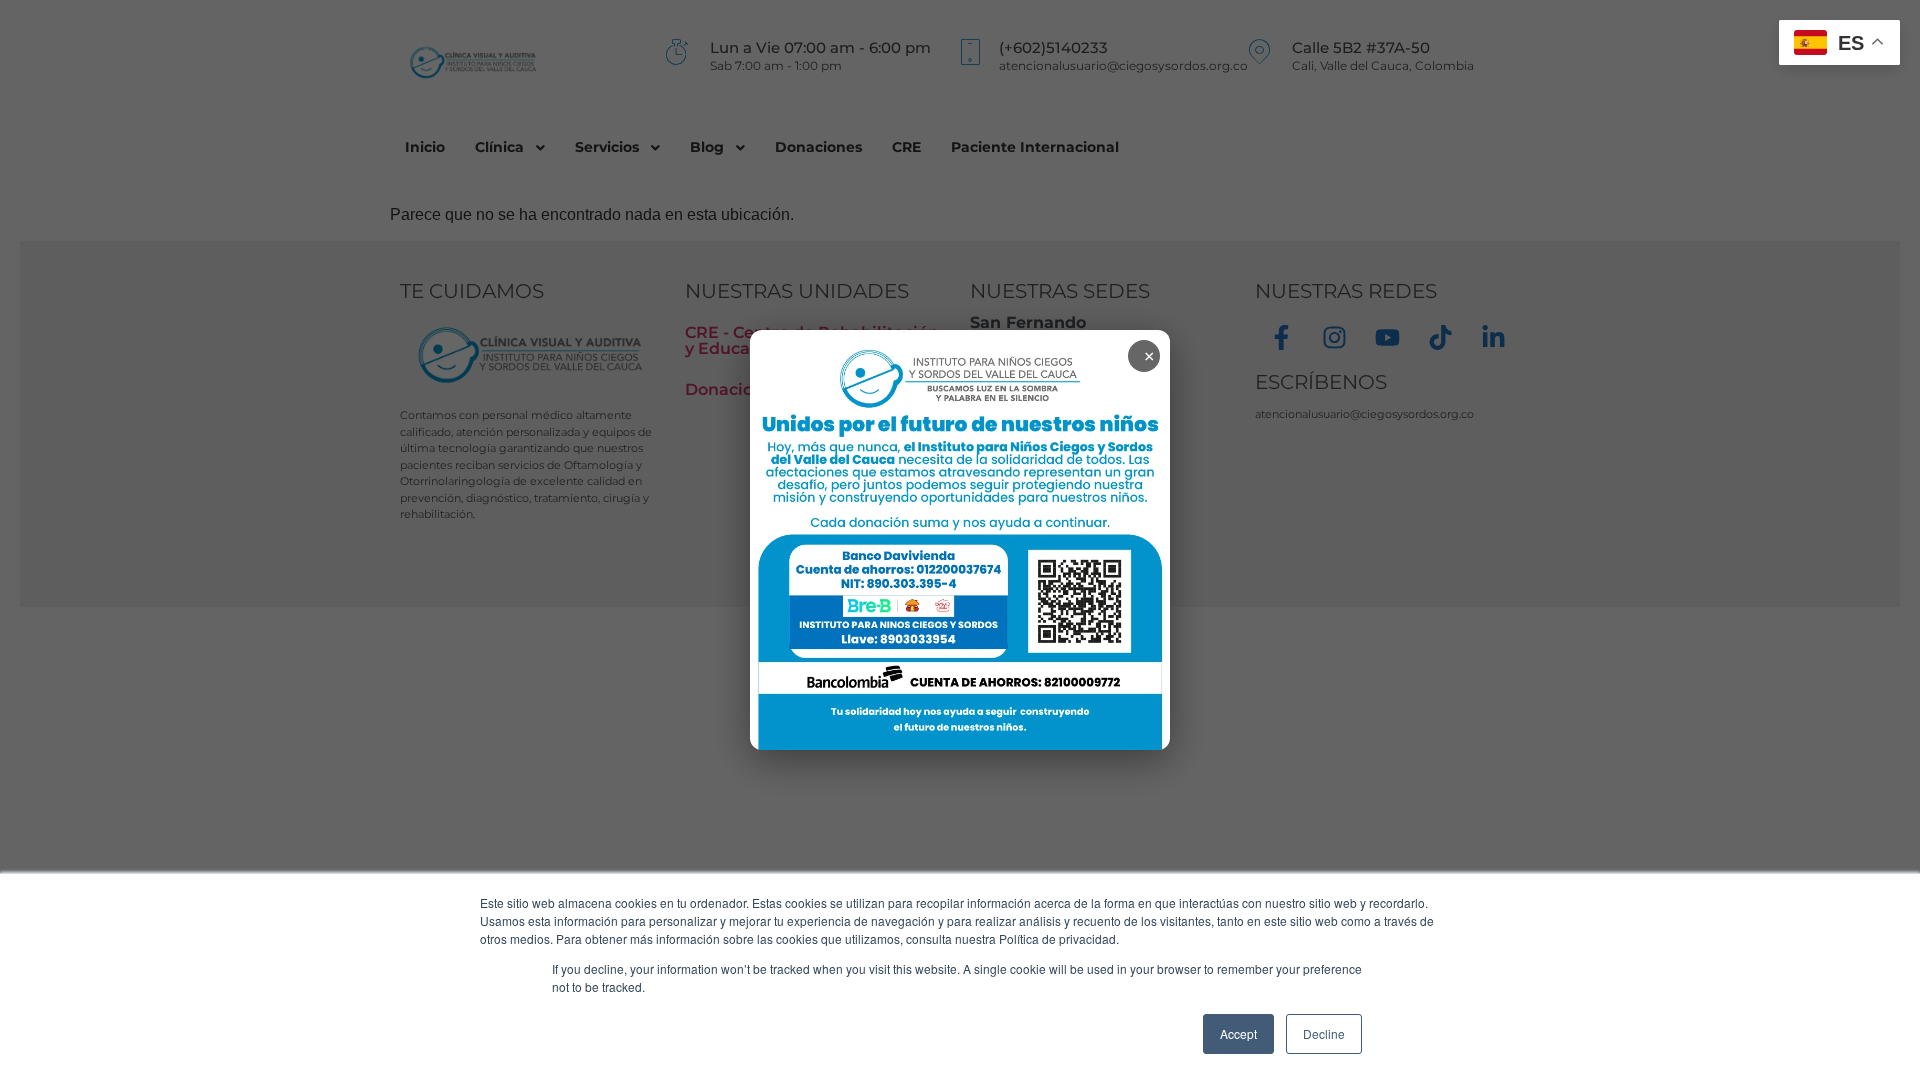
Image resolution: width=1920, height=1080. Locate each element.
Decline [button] (1324, 1033)
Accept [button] (1238, 1033)
